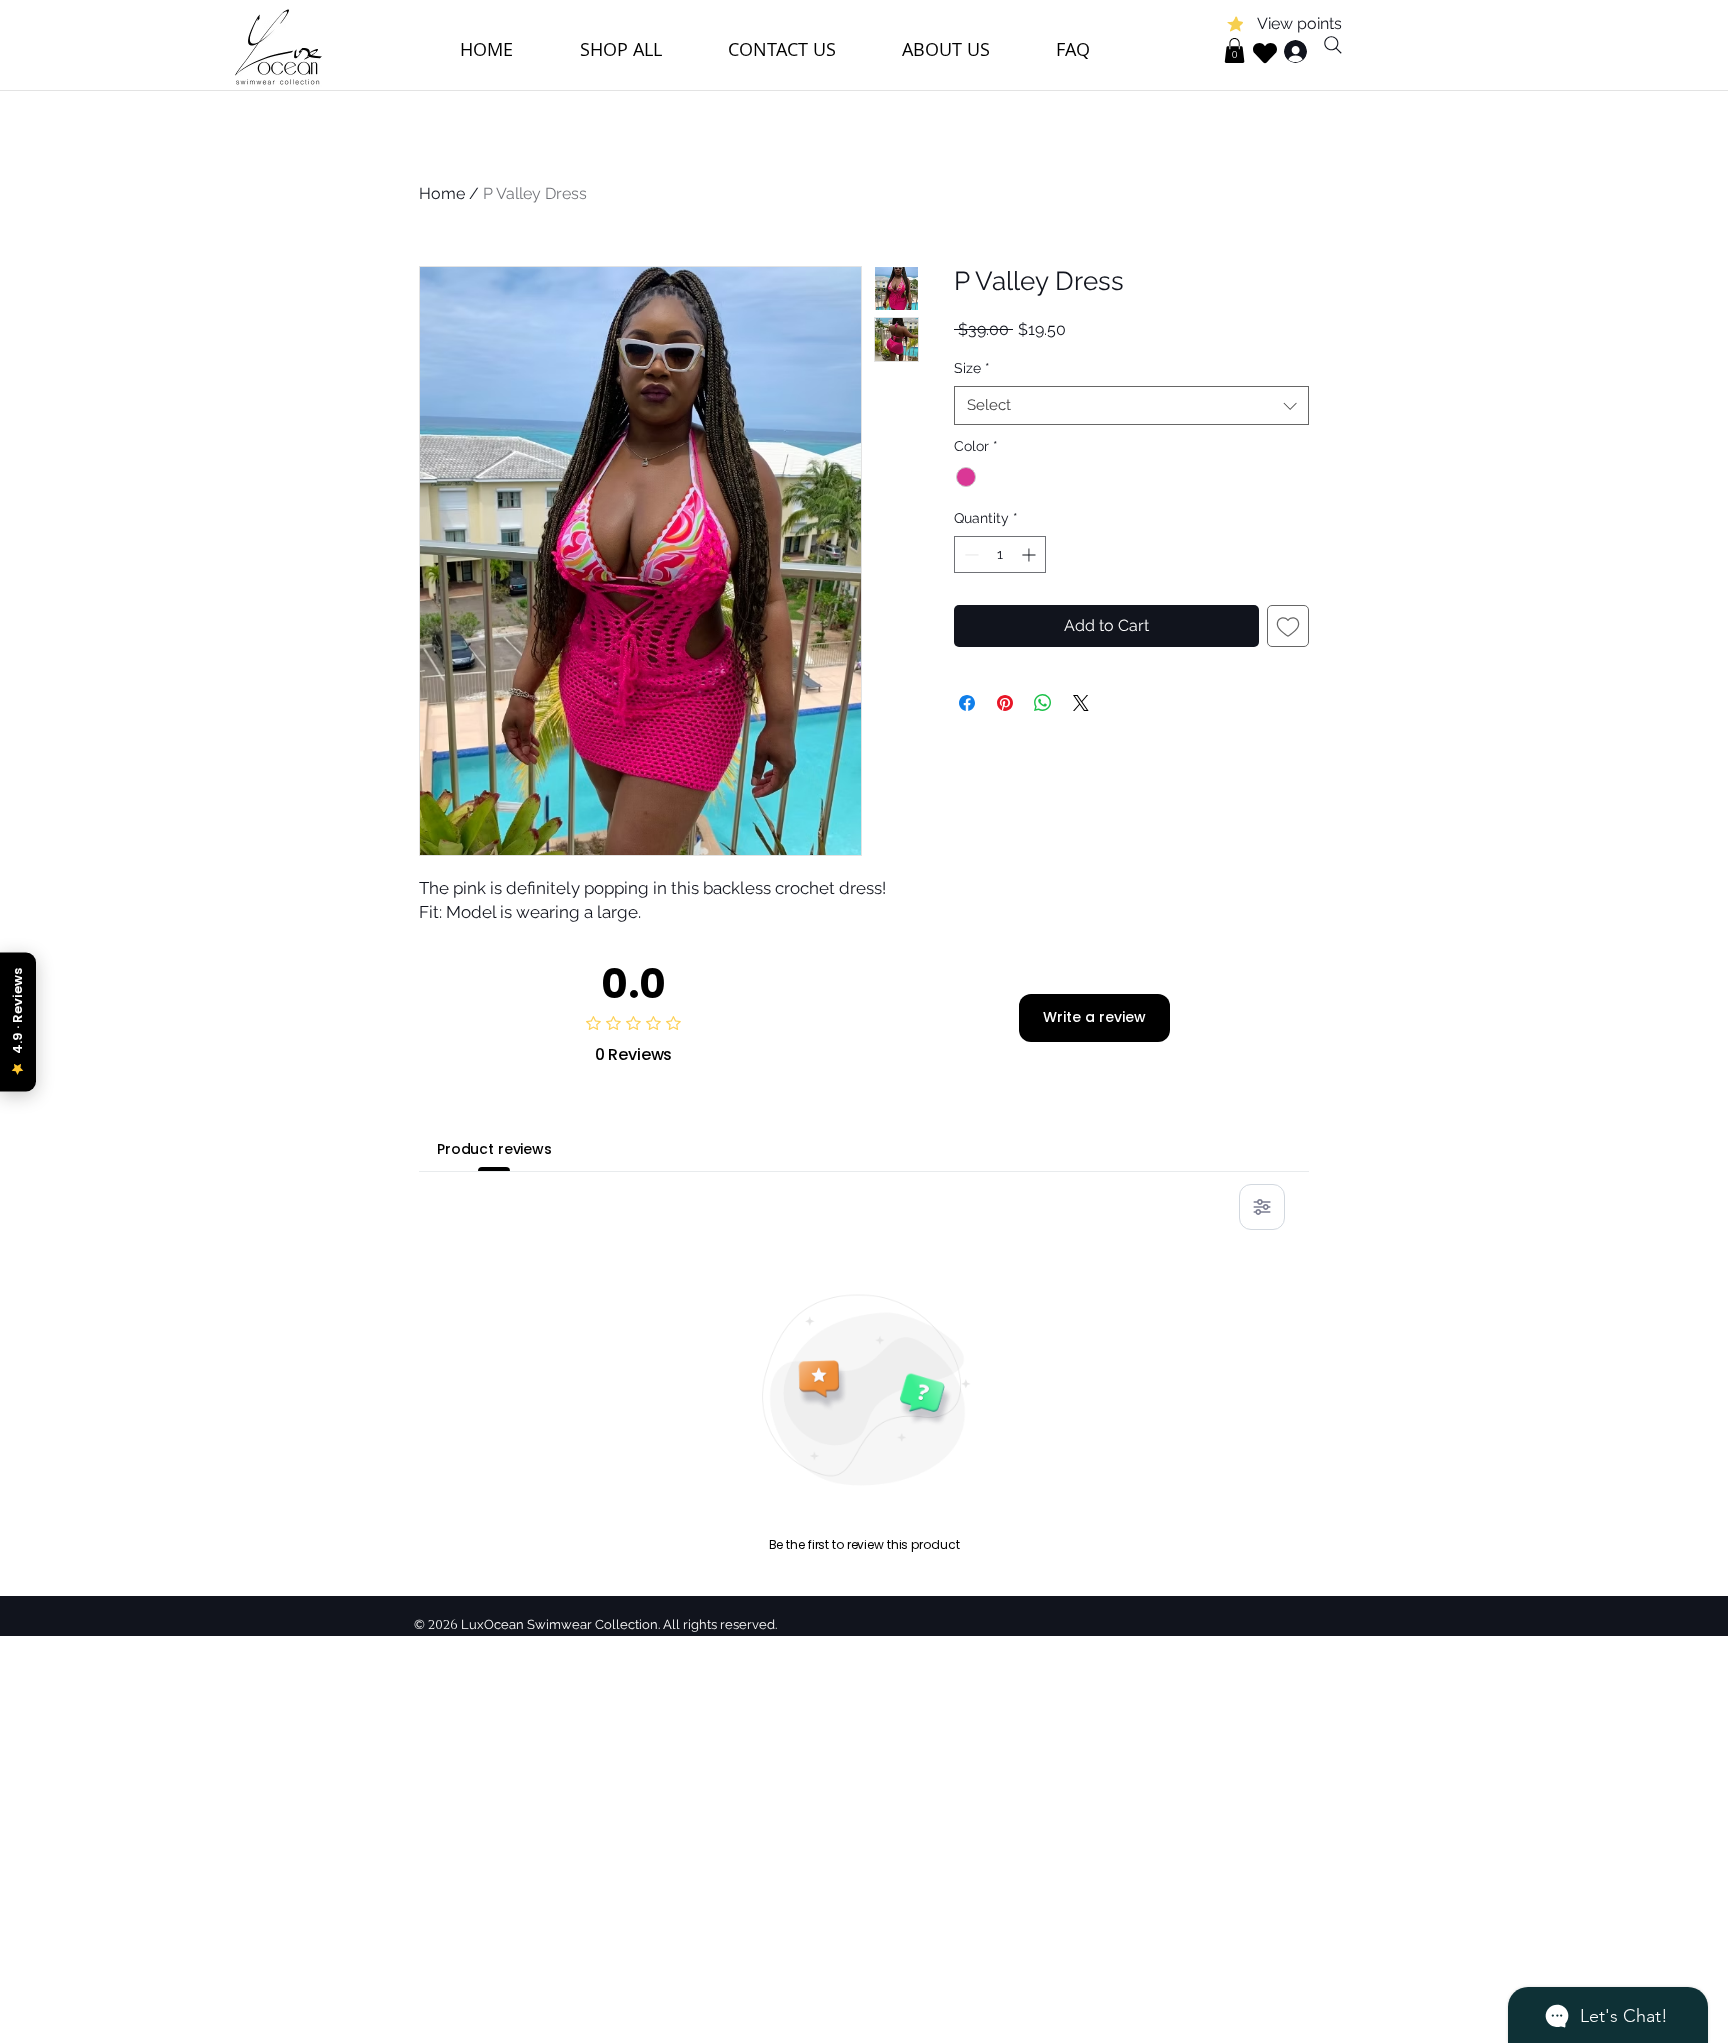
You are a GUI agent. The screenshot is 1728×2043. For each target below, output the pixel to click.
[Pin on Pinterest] (1005, 703)
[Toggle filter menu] (1262, 1207)
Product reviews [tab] (494, 1149)
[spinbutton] (1000, 554)
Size (972, 368)
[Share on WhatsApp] (1043, 703)
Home (442, 193)
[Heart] (1265, 52)
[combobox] (1131, 405)
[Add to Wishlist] (1288, 626)
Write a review (1094, 1017)
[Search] (1333, 45)
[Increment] (1030, 554)
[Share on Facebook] (967, 703)
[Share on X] (1081, 703)
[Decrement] (969, 554)
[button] (1234, 50)
